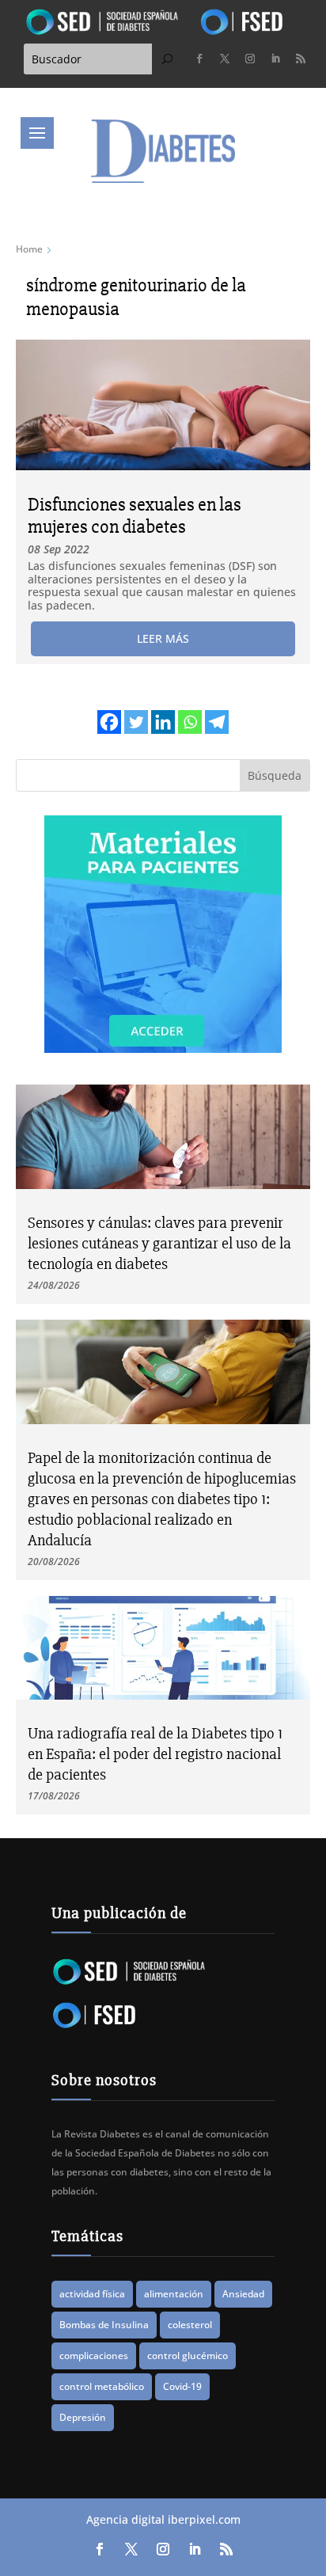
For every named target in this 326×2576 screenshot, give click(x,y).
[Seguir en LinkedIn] (275, 59)
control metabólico (102, 2386)
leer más (163, 638)
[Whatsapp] (190, 722)
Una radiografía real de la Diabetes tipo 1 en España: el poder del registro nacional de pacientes (155, 1754)
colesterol (190, 2325)
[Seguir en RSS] (301, 59)
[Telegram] (217, 722)
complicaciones (94, 2356)
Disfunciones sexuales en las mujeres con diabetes (135, 516)
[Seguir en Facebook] (199, 59)
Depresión (83, 2417)
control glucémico (188, 2356)
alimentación (174, 2294)
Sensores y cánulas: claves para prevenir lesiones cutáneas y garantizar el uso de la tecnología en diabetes (159, 1243)
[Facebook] (109, 722)
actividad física (92, 2294)
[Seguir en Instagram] (250, 59)
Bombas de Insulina (104, 2325)
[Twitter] (136, 722)
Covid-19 (182, 2386)
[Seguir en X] (225, 59)
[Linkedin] (163, 722)
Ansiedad (243, 2294)
